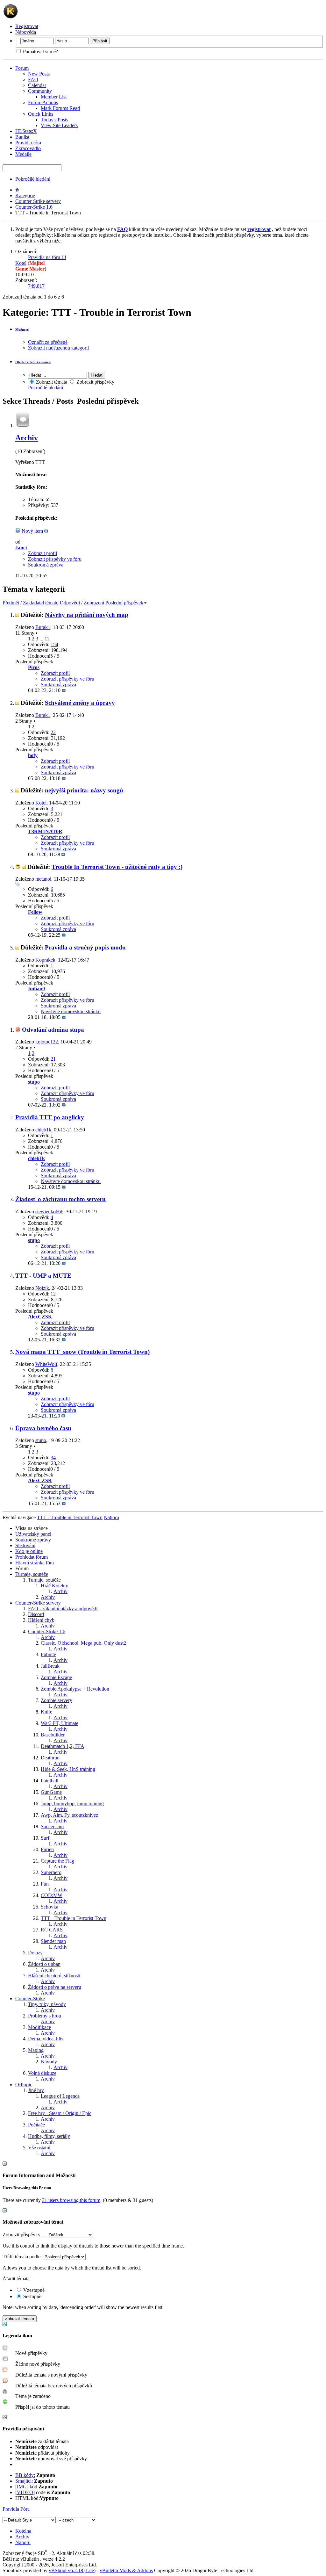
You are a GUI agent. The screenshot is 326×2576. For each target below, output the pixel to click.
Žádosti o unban (44, 1964)
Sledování (25, 1545)
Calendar (37, 85)
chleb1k (43, 1130)
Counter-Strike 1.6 (34, 207)
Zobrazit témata (51, 382)
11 (47, 639)
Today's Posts (54, 120)
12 (53, 1294)
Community (40, 91)
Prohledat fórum (32, 1557)
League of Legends (60, 2096)
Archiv (27, 438)
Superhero (51, 1872)
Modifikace (39, 2027)
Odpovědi (70, 603)
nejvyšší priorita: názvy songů (84, 790)
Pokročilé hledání (33, 179)
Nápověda (26, 32)
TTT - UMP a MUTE (43, 1276)
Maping (36, 2050)
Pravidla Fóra (16, 2509)
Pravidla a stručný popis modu (85, 947)
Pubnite (48, 1654)
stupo (41, 1440)
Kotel (21, 263)
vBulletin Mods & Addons (126, 2570)
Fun (45, 1884)
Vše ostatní (39, 2148)
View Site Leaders (59, 125)
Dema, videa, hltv (46, 2039)
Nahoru (111, 1517)
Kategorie (25, 195)
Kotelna (23, 2531)
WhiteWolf (46, 1364)
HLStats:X (26, 131)
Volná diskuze (42, 2073)
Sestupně (32, 2296)
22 (53, 732)
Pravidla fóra (28, 143)
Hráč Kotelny (54, 1586)
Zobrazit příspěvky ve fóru (55, 559)
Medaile (23, 154)
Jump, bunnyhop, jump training (72, 1804)
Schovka (50, 1907)
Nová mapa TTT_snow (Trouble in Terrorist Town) (82, 1352)
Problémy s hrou (45, 2016)
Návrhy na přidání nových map (87, 615)
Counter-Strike (30, 1999)
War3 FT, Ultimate (60, 1723)
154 (54, 644)
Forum (22, 68)
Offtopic (24, 2085)
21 (53, 1059)
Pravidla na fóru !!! (47, 257)
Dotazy (35, 1953)
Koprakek (45, 960)
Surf (45, 1838)
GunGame (51, 1792)
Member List (54, 97)
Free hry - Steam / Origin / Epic (60, 2113)
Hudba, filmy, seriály (49, 2136)
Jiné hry (36, 2090)
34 (53, 1458)
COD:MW (52, 1895)
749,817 (36, 286)
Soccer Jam (52, 1826)
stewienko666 (49, 1212)
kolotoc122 (47, 1042)
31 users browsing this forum (71, 2200)
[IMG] (22, 2487)
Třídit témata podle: (22, 2257)
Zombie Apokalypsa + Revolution (75, 1689)
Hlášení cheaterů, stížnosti (54, 1976)
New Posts (39, 74)
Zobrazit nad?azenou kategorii (58, 348)
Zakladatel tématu (41, 603)
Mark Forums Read (60, 108)
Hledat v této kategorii (33, 362)
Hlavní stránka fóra (35, 1563)
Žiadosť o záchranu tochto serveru (60, 1199)
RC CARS (52, 1930)
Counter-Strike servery (38, 201)
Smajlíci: (24, 2481)
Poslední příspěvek (124, 603)
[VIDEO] (25, 2492)
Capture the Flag (57, 1861)
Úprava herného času (43, 1428)
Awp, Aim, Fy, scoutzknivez (69, 1815)
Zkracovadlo (28, 148)
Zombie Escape (56, 1677)
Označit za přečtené (48, 342)
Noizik (42, 1288)
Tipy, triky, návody (47, 2004)
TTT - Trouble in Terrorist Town (74, 1918)
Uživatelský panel (33, 1534)
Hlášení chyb (41, 1620)
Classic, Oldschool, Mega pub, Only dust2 (83, 1643)
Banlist (22, 137)
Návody (49, 2062)
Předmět (11, 603)
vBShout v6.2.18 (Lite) (72, 2570)
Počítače (36, 2125)
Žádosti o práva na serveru (55, 1987)
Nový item (32, 531)
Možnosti (22, 329)
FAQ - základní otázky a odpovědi (63, 1609)
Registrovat (27, 26)
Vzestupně (33, 2290)
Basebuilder (53, 1735)
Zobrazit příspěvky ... (24, 2235)
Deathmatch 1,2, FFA (63, 1746)
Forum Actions (43, 102)
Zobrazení (94, 603)
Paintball (50, 1781)
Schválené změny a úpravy (80, 703)
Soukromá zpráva (46, 565)
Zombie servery (57, 1700)
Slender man (53, 1941)
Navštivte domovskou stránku (71, 1011)
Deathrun (50, 1758)
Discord (36, 1614)
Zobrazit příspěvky (95, 382)
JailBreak (50, 1666)
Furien (47, 1849)
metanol (43, 879)
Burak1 (43, 627)
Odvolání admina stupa (53, 1030)
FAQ (33, 79)
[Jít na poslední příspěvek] (64, 690)
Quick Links (41, 114)
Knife (46, 1712)
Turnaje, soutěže (32, 1574)
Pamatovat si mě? (40, 51)
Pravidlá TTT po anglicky (50, 1117)
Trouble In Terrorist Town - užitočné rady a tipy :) (117, 867)
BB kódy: (25, 2475)
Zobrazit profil (43, 553)
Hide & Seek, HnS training (68, 1769)
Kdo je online (29, 1551)
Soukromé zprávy (33, 1540)
